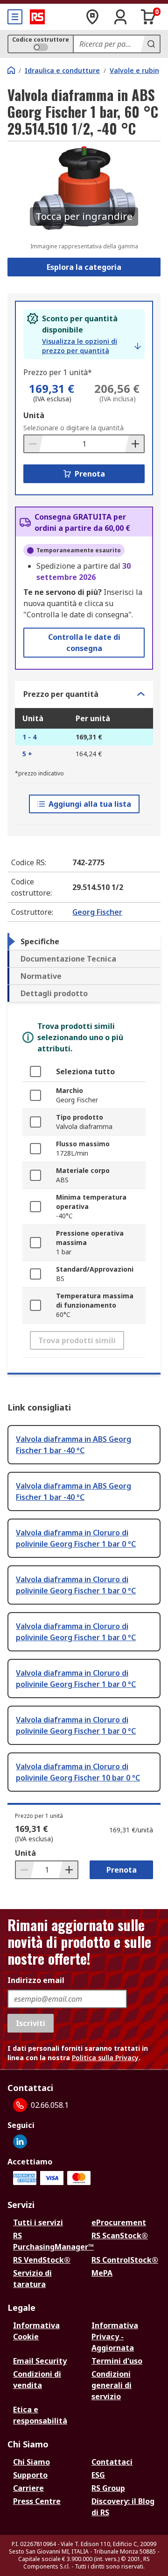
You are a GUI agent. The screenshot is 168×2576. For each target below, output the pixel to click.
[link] (91, 346)
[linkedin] (20, 2142)
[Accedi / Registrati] (120, 17)
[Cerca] (150, 44)
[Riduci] (34, 444)
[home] (11, 70)
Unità (34, 415)
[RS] (37, 17)
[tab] (84, 941)
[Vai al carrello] (148, 17)
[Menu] (15, 17)
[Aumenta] (134, 444)
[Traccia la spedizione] (92, 17)
